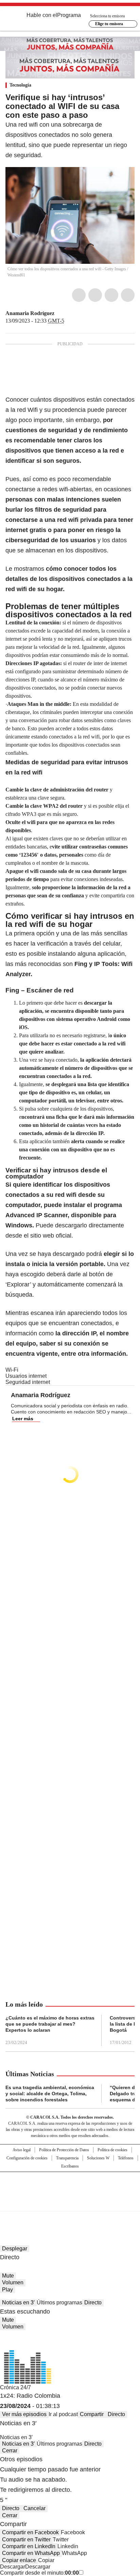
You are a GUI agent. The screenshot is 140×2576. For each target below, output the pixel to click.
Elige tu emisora (109, 24)
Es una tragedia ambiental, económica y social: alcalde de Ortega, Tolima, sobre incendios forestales (50, 2094)
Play (7, 2290)
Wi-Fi (12, 1370)
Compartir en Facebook (30, 2532)
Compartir (92, 2414)
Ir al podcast (63, 2414)
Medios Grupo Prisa (70, 2204)
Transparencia (67, 2158)
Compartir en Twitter (26, 2540)
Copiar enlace (19, 2560)
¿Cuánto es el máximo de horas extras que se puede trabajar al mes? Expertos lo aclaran (50, 2024)
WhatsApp (128, 295)
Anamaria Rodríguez (30, 313)
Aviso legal (22, 2150)
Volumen (13, 2282)
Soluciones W (98, 2158)
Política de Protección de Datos (64, 2150)
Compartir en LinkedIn (29, 2546)
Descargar (13, 2567)
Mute (8, 2276)
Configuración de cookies (27, 2158)
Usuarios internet (26, 1376)
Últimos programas (59, 2303)
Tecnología (20, 85)
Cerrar (10, 2451)
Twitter (95, 295)
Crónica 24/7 (15, 2387)
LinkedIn (111, 295)
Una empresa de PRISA (70, 2187)
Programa (69, 15)
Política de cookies (112, 2150)
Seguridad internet (28, 1382)
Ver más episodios (24, 2414)
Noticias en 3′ (18, 2303)
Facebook (79, 295)
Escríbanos (70, 2166)
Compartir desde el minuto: (39, 2573)
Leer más (23, 1419)
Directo (93, 2303)
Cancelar (34, 2508)
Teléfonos (126, 2158)
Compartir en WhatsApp (31, 2553)
